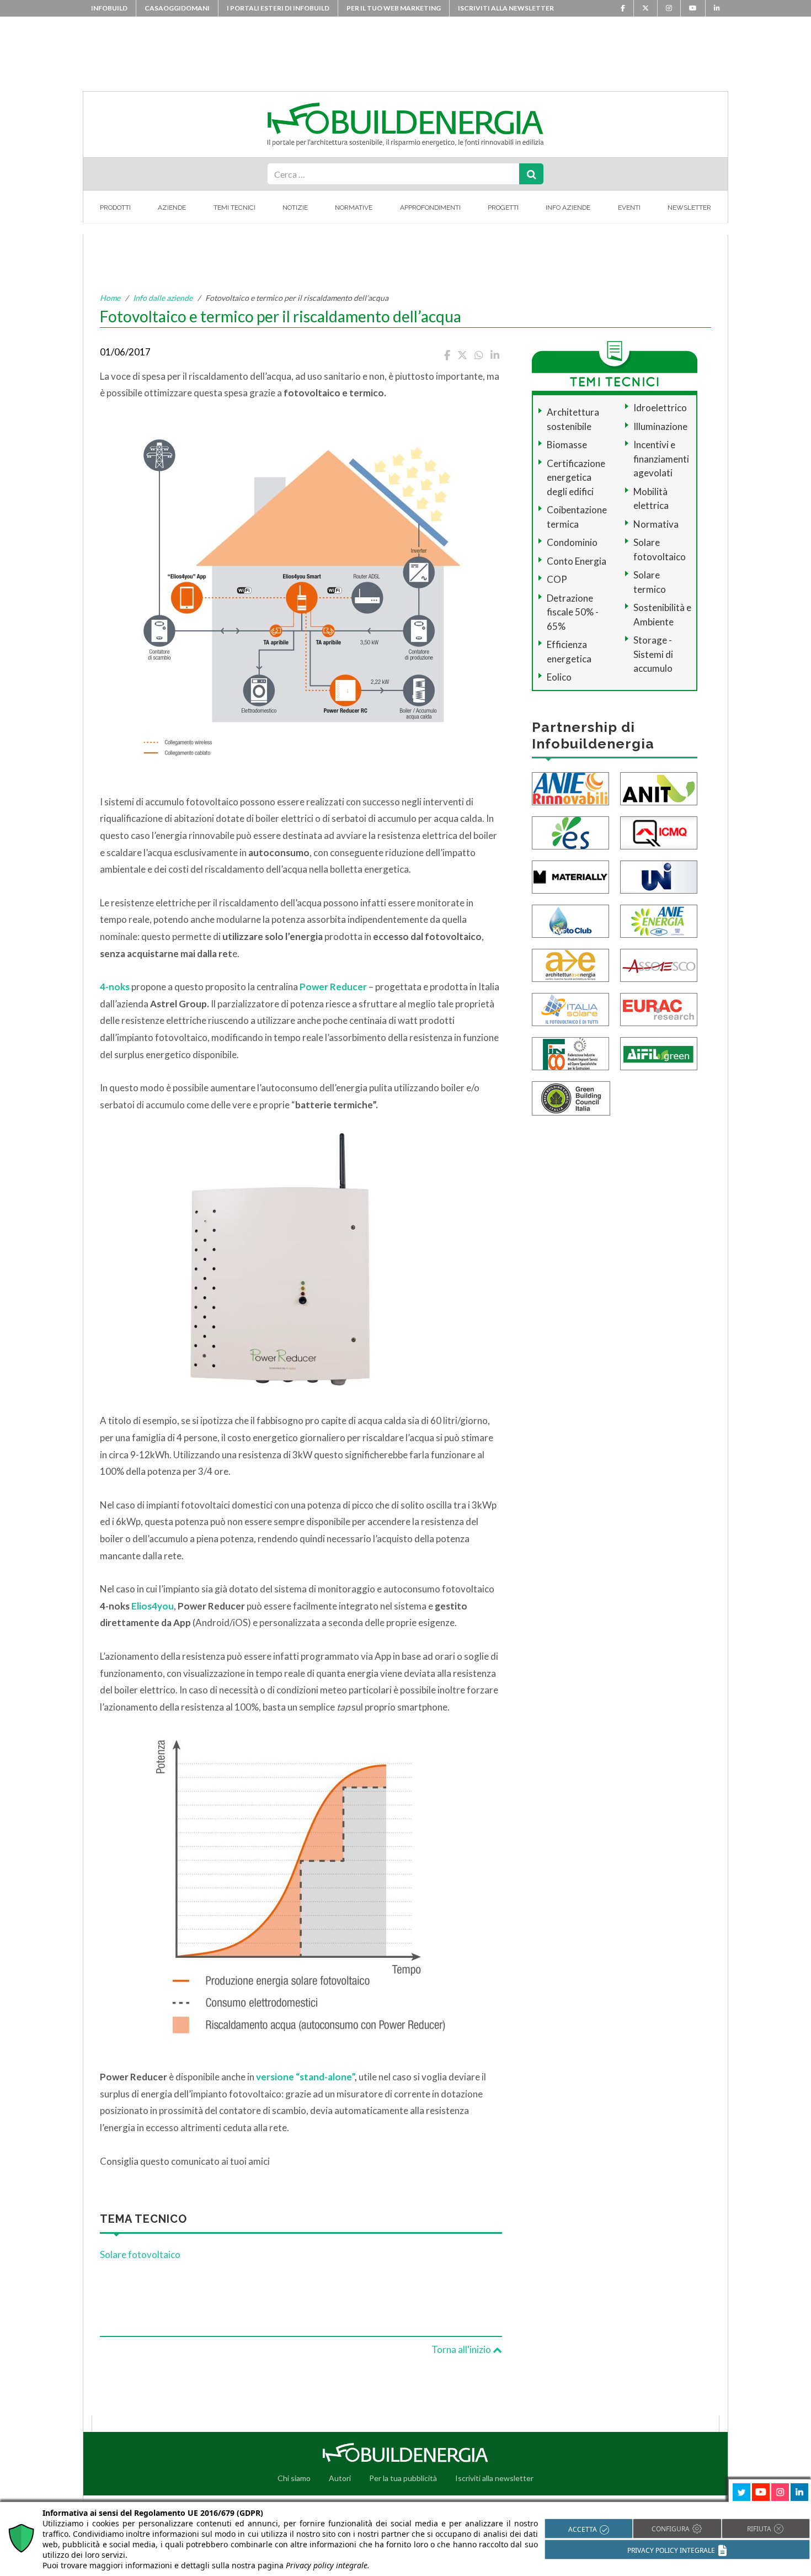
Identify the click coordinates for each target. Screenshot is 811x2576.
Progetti (503, 208)
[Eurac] (659, 1008)
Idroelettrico (660, 408)
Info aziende (568, 208)
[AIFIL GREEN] (659, 1052)
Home (110, 298)
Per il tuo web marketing (394, 8)
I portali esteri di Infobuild (278, 8)
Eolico (559, 677)
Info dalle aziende (163, 298)
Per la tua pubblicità (403, 2478)
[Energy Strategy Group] (570, 832)
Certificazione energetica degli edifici (576, 477)
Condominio (572, 542)
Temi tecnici (234, 208)
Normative (354, 208)
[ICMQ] (659, 832)
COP (557, 579)
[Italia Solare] (570, 1008)
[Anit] (659, 787)
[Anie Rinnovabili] (570, 787)
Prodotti (115, 208)
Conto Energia (577, 561)
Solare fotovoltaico (140, 2254)
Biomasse (567, 445)
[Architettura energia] (570, 964)
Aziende (172, 208)
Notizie (295, 208)
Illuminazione (660, 426)
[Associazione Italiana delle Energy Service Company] (659, 964)
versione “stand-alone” (305, 2077)
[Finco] (570, 1052)
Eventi (629, 208)
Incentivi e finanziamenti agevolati (661, 459)
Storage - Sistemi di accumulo (653, 654)
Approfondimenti (430, 208)
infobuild (109, 8)
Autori (340, 2478)
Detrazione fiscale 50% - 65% (573, 612)
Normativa (656, 524)
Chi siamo (294, 2478)
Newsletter (689, 208)
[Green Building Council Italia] (571, 1097)
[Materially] (570, 876)
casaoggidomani (177, 8)
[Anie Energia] (659, 920)
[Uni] (659, 876)
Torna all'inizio (462, 2349)
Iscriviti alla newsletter (506, 8)
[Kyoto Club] (570, 920)
